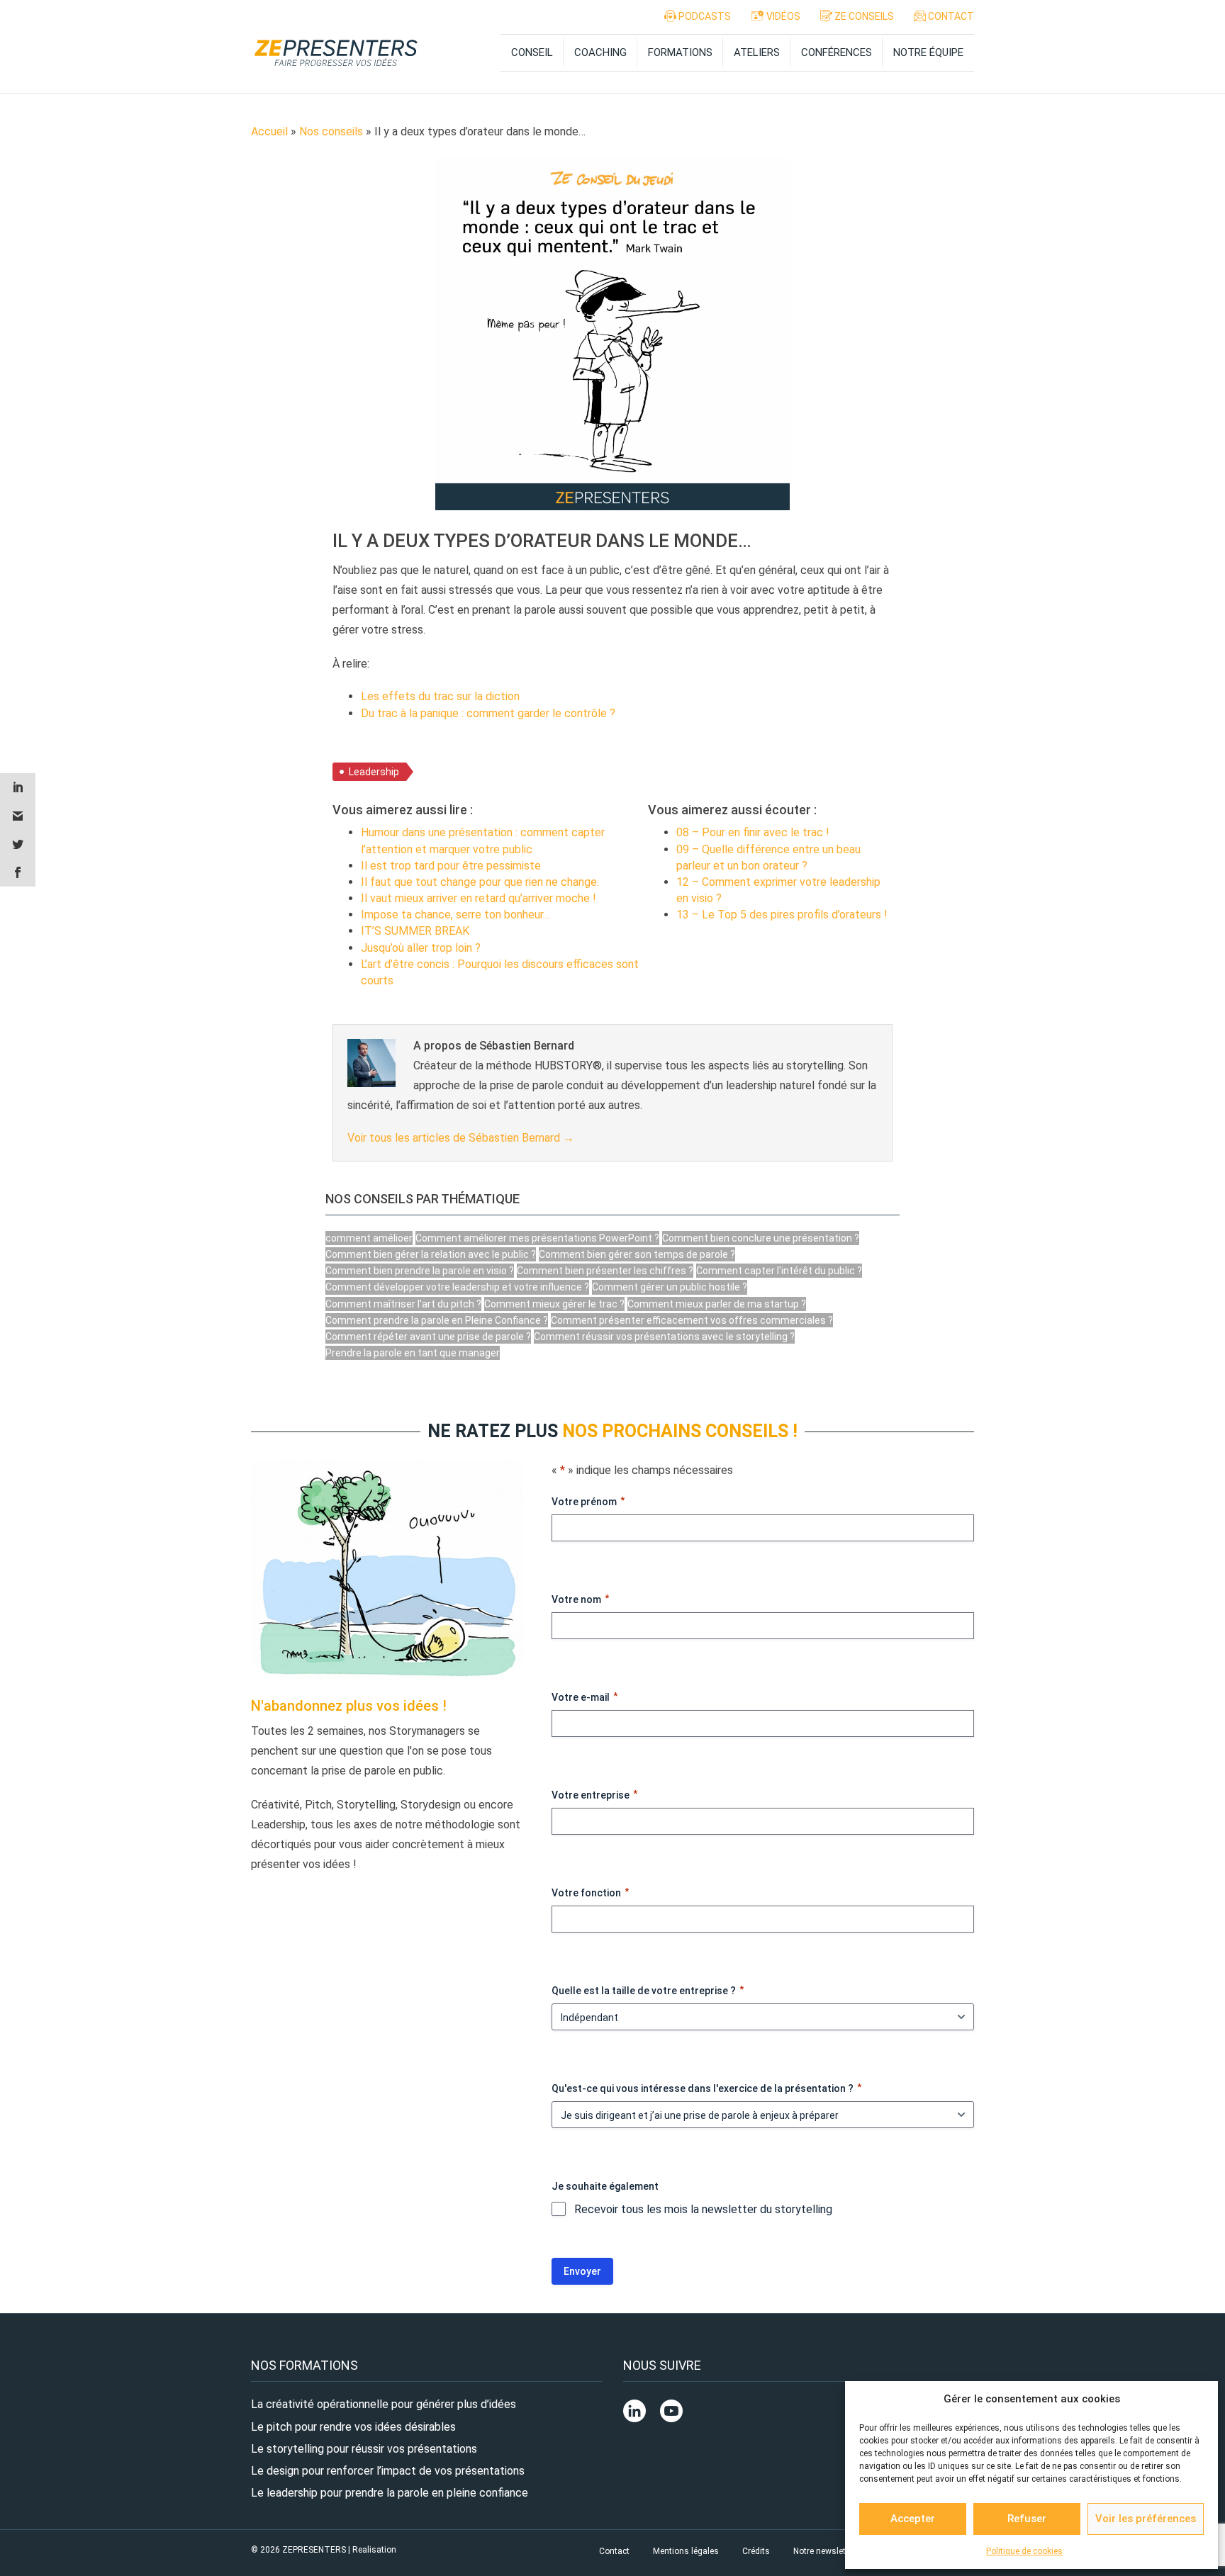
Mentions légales (686, 2551)
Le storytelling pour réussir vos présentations (364, 2449)
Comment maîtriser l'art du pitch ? (403, 1304)
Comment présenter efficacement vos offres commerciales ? (692, 1320)
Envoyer (582, 2271)
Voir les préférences (1146, 2519)
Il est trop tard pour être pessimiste (451, 866)
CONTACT (950, 16)
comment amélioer (369, 1238)
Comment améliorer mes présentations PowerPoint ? (537, 1238)
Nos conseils (331, 131)
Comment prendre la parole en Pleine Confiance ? (437, 1320)
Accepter (913, 2519)
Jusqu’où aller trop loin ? (421, 948)
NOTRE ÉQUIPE (928, 52)
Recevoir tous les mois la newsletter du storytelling (703, 2209)
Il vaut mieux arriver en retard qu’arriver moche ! (479, 898)
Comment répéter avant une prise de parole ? (428, 1337)
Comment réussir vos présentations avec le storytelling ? (664, 1337)
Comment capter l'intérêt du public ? (779, 1271)
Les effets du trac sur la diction (440, 696)
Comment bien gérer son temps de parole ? (637, 1254)
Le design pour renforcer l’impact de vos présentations (388, 2471)
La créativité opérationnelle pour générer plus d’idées (384, 2404)
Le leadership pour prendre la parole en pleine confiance (390, 2493)
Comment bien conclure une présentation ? (761, 1238)
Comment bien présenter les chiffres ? (605, 1271)
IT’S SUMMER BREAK (415, 931)
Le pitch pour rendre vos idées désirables (353, 2427)
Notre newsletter (824, 2551)
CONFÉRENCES (837, 52)
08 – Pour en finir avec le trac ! (753, 832)
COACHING (600, 52)
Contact (614, 2551)
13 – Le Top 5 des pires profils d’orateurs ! (782, 915)
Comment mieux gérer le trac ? (554, 1304)
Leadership (374, 772)
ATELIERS (757, 52)
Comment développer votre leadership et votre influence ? (457, 1287)
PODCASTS (704, 16)
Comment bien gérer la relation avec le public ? (431, 1254)
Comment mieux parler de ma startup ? (717, 1304)
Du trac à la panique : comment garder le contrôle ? (488, 713)
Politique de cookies (1024, 2551)
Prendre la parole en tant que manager (413, 1353)
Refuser (1027, 2519)
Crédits (756, 2551)
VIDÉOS (782, 16)
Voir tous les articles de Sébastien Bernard (461, 1138)
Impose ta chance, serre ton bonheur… (455, 915)
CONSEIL (532, 52)
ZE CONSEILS (863, 16)
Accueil (269, 131)
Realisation (374, 2550)
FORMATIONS (680, 52)
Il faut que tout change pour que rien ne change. (480, 882)
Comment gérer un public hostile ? (670, 1287)
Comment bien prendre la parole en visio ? (420, 1271)
